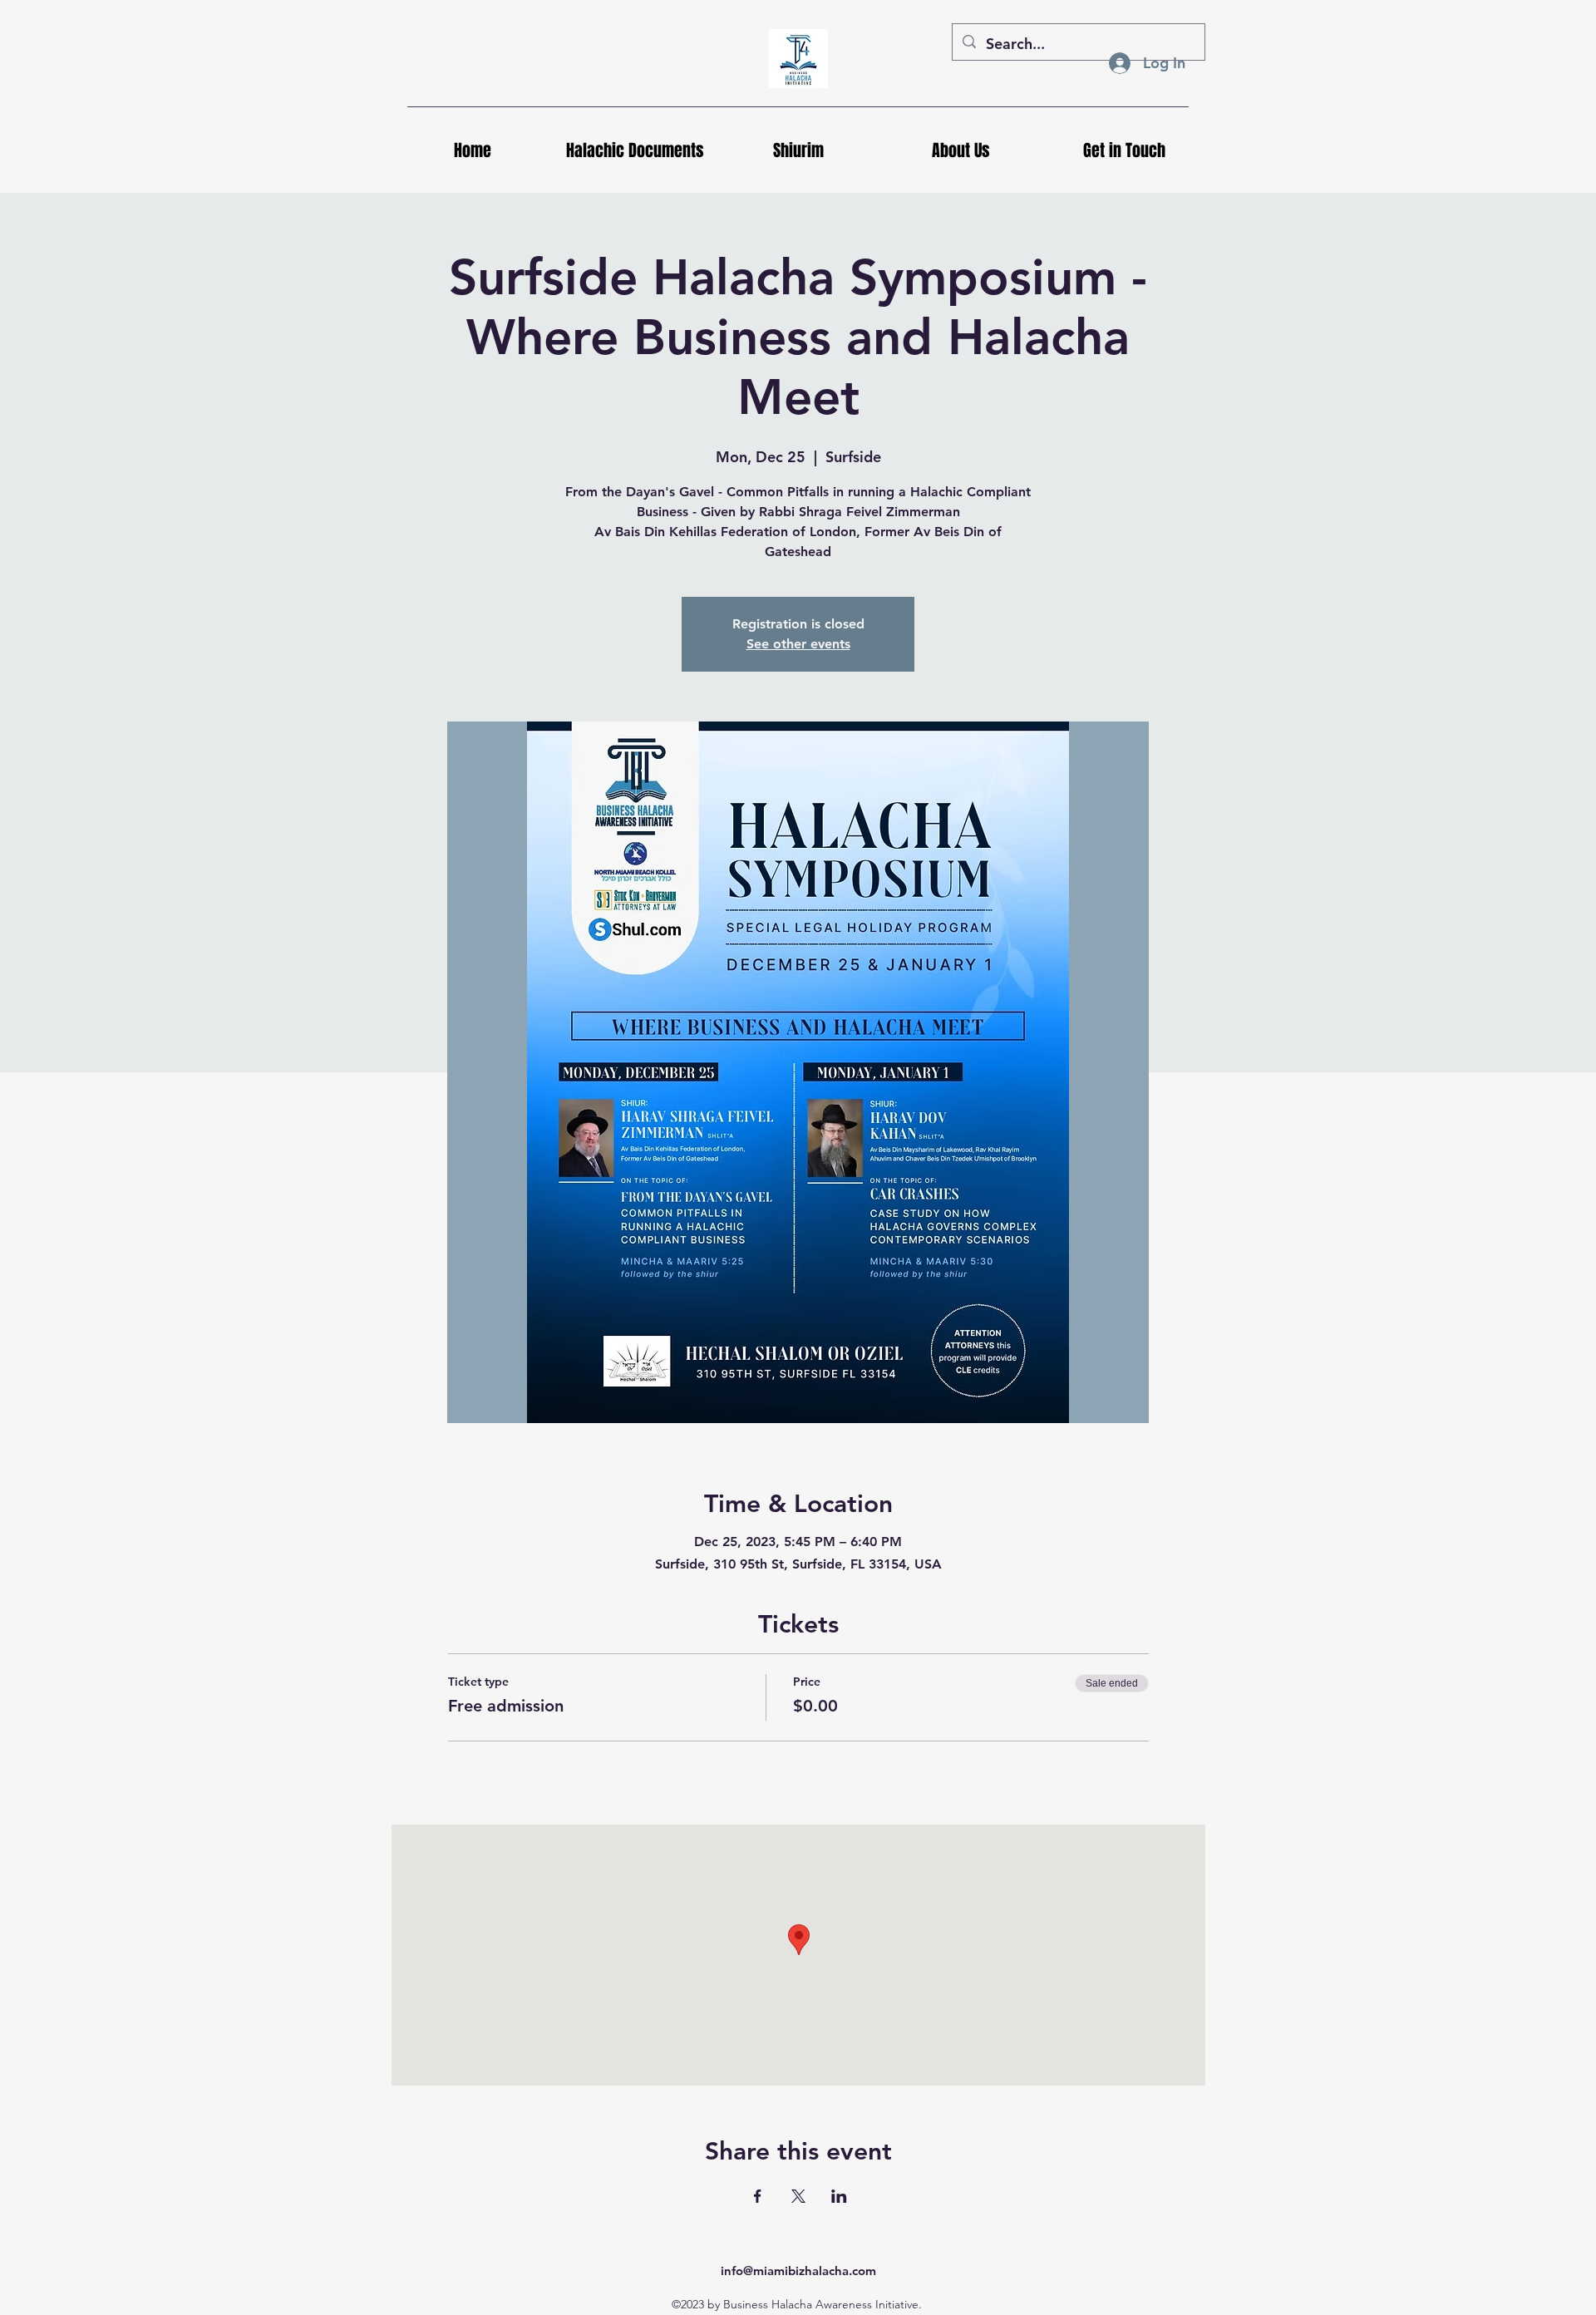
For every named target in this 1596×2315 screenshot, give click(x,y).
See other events (798, 644)
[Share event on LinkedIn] (839, 2196)
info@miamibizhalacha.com (798, 2271)
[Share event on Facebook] (758, 2196)
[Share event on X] (798, 2196)
